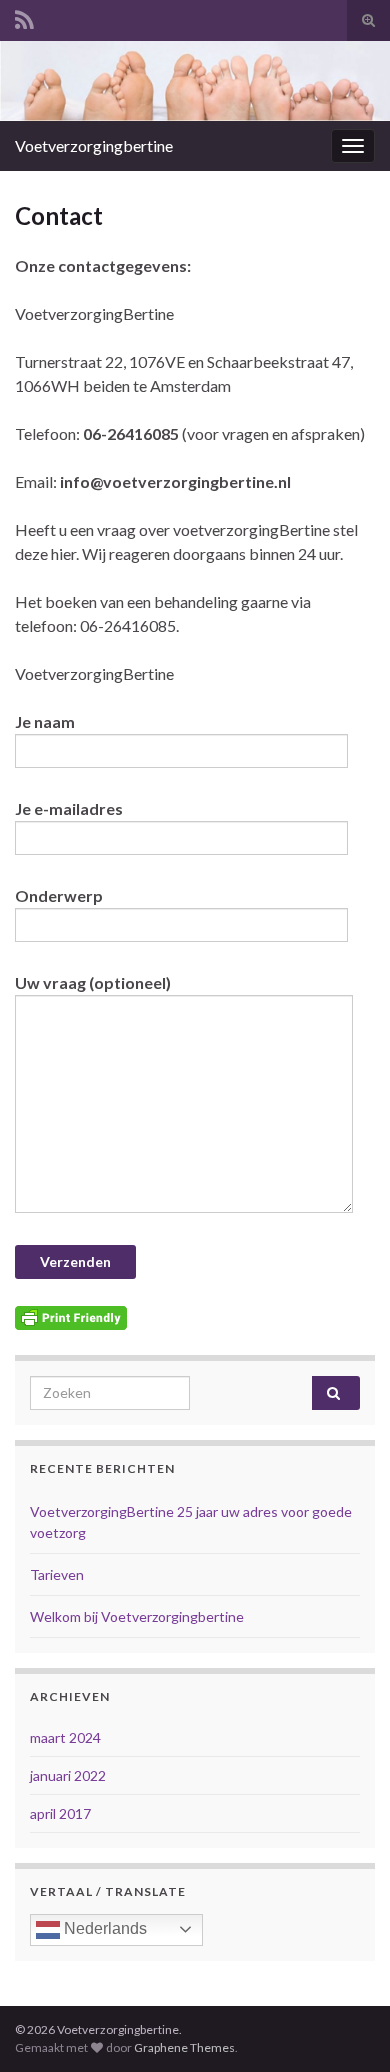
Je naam (45, 721)
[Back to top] (345, 2027)
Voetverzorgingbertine (94, 145)
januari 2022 (68, 1775)
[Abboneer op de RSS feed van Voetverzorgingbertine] (24, 16)
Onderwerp (59, 895)
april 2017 (60, 1813)
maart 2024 (65, 1737)
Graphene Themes (184, 2047)
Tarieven (57, 1574)
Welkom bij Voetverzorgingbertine (137, 1616)
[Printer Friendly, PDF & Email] (71, 1315)
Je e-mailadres (69, 808)
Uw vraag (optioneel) (93, 982)
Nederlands (103, 1928)
